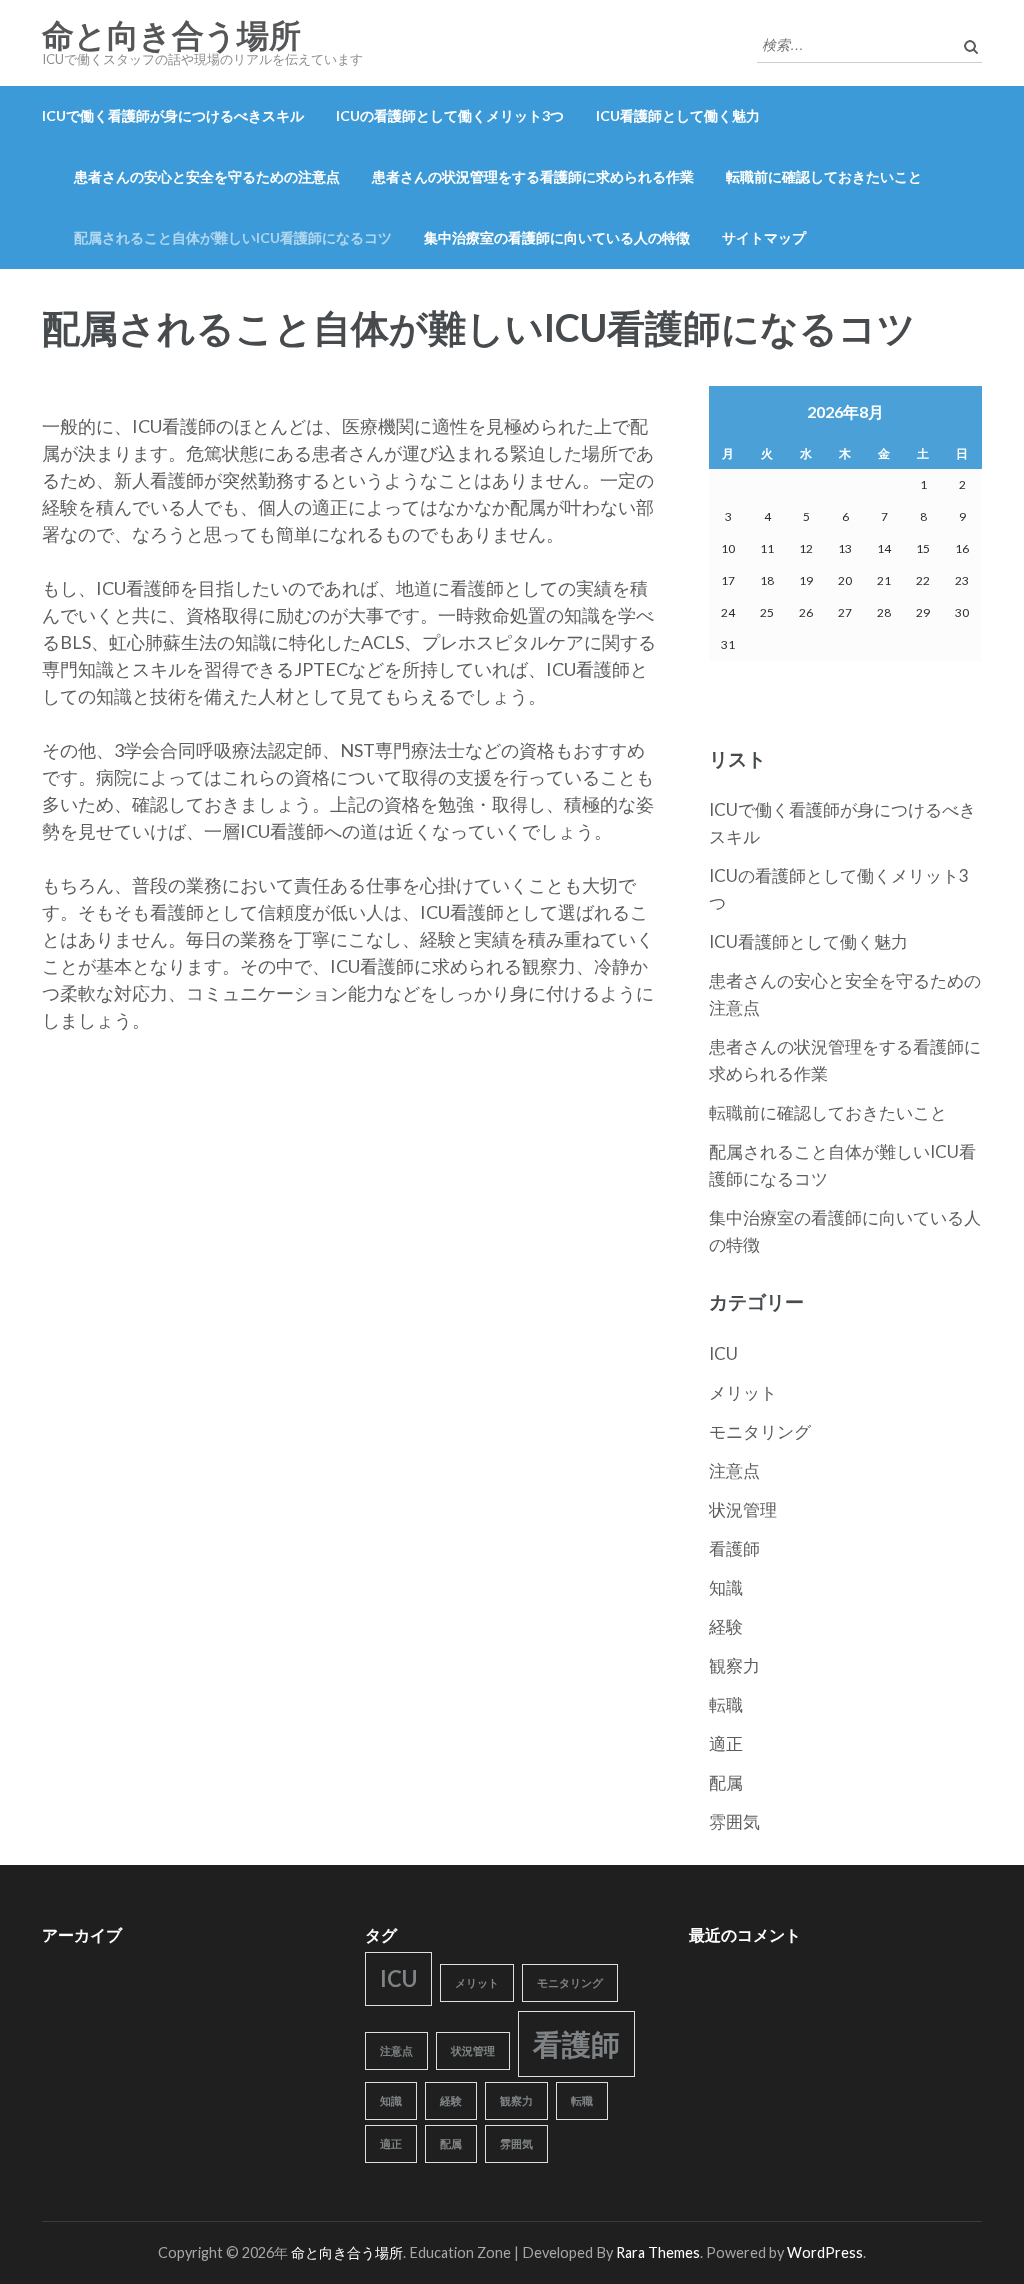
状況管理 (743, 1509)
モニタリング (760, 1431)
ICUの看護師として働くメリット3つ (450, 115)
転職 (726, 1704)
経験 (726, 1626)
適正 (726, 1743)
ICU (723, 1353)
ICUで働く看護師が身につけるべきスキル (173, 115)
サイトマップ (764, 237)
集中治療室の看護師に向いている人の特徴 (557, 237)
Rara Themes (658, 2252)
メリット (743, 1392)
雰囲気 (734, 1821)
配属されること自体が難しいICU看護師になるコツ (233, 237)
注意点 (734, 1470)
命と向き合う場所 (171, 36)
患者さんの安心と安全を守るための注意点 (207, 176)
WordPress (825, 2252)
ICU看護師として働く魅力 (678, 115)
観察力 (734, 1665)
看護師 (734, 1548)
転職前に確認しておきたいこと (824, 176)
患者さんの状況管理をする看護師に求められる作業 (533, 176)
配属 (726, 1782)
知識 (726, 1587)
